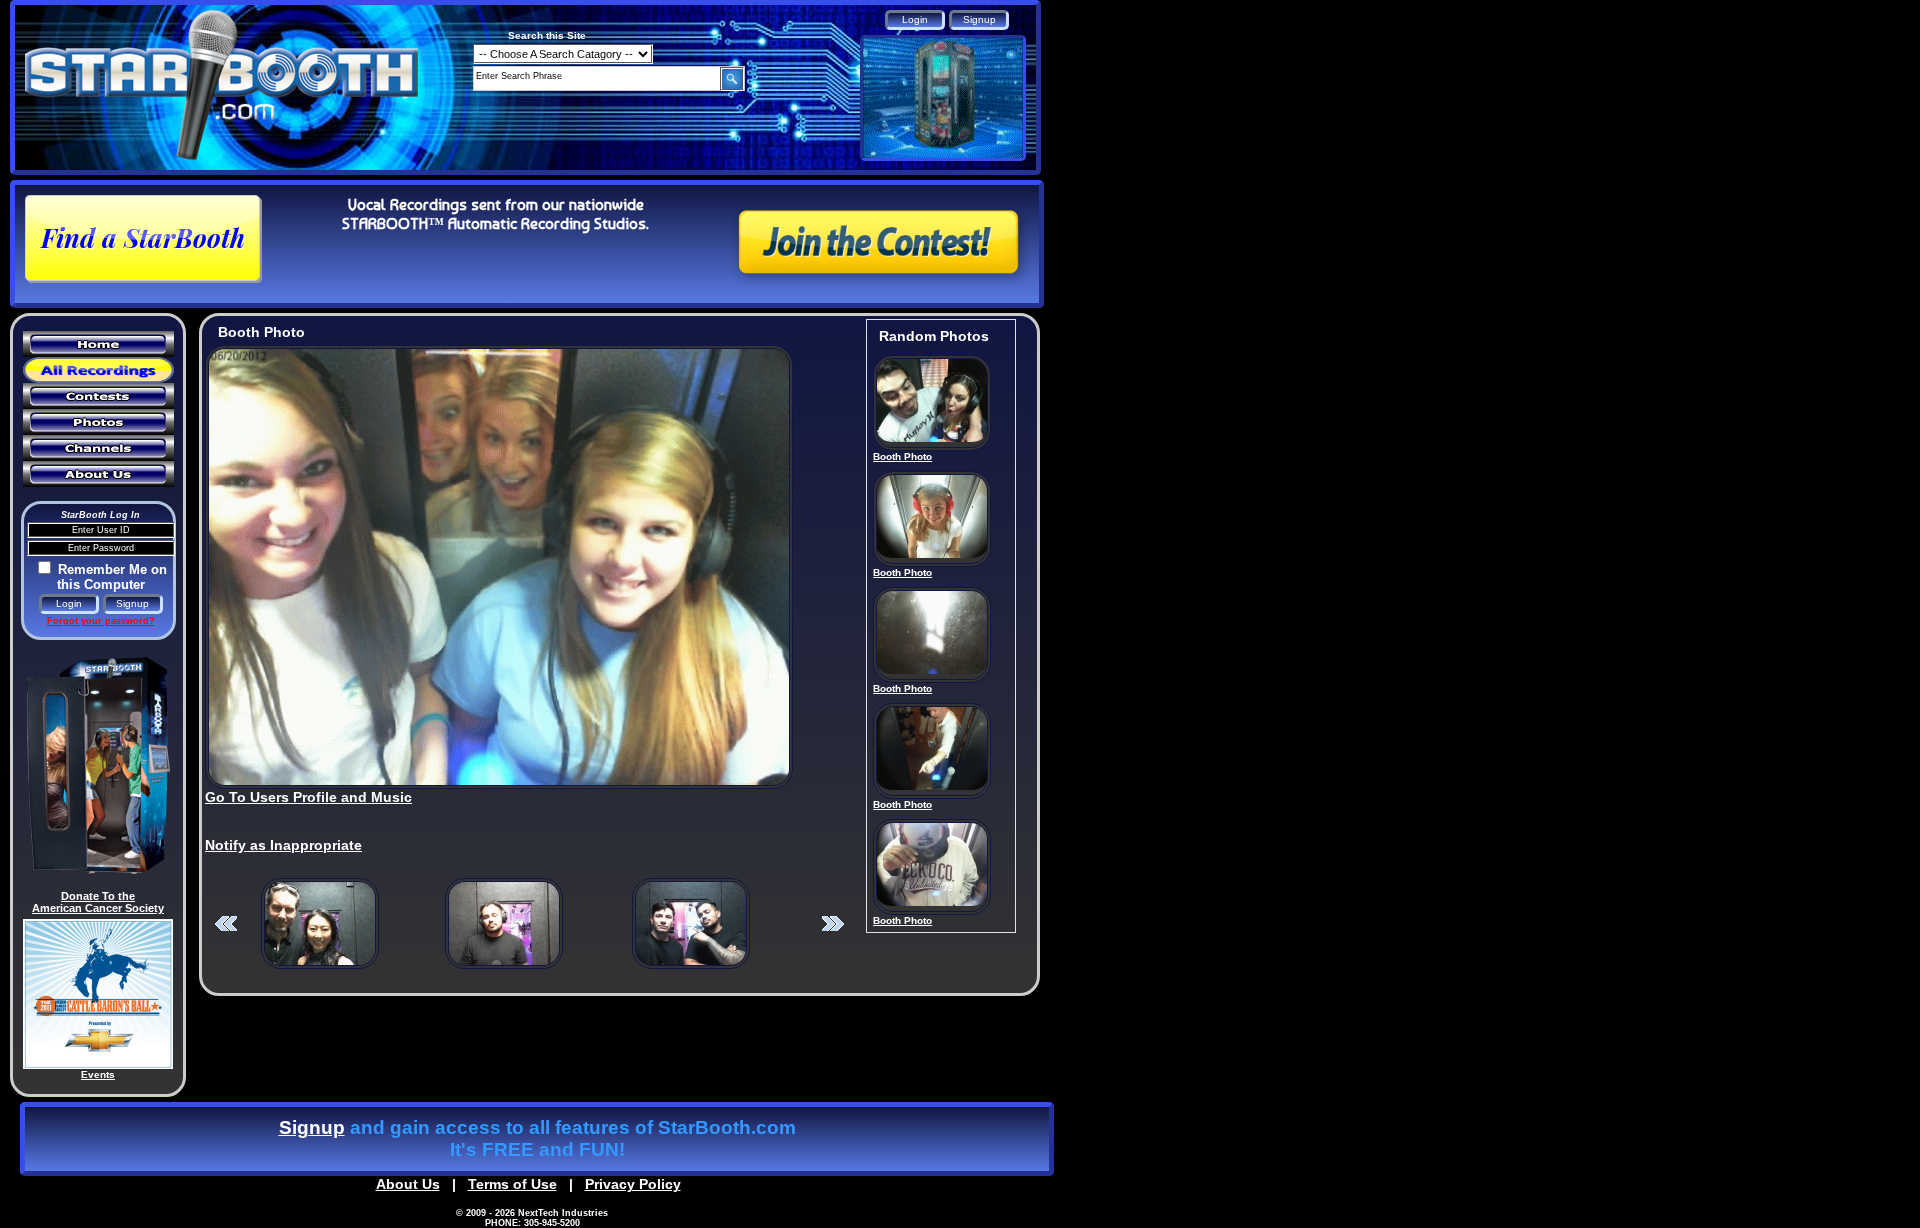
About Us (408, 1184)
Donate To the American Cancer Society (98, 902)
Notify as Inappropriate (283, 845)
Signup (312, 1127)
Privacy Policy (633, 1184)
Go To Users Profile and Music (308, 797)
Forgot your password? (101, 621)
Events (98, 1074)
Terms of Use (512, 1184)
